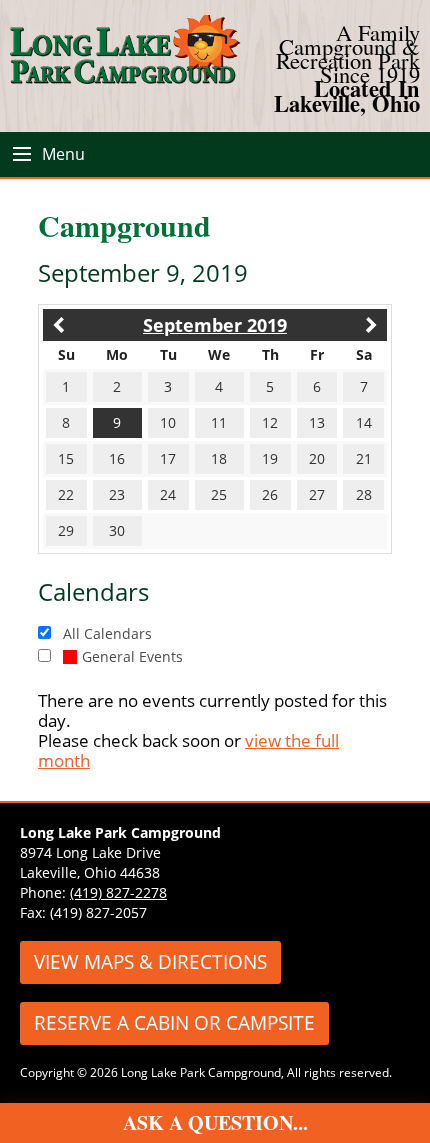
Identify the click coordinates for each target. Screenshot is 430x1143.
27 (317, 494)
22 (66, 494)
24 (168, 494)
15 (66, 458)
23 (117, 494)
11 (219, 422)
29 (66, 530)
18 (219, 458)
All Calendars (107, 633)
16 (117, 458)
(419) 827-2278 (118, 892)
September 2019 (215, 325)
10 (168, 422)
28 (364, 494)
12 (270, 422)
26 (270, 494)
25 (219, 494)
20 (317, 458)
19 (270, 458)
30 (117, 530)
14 (364, 422)
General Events (132, 656)
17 (168, 458)
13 (317, 422)
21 (364, 458)
